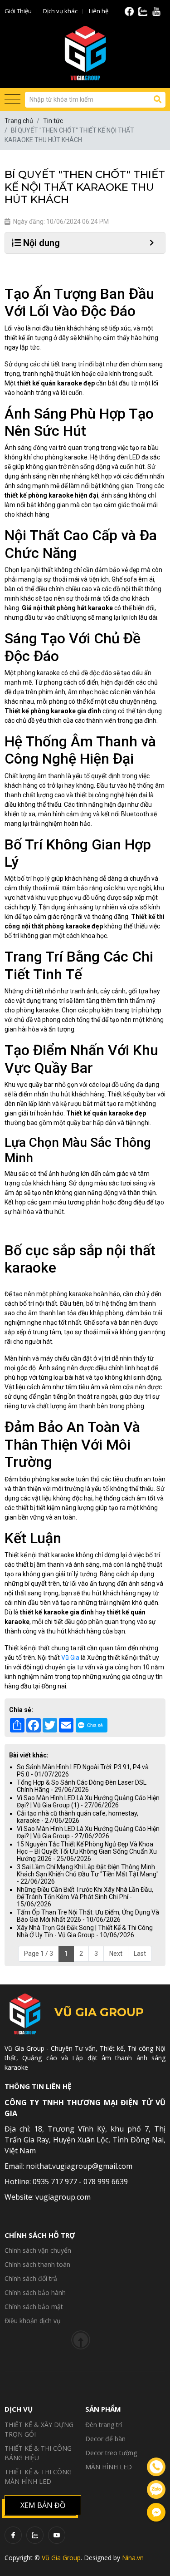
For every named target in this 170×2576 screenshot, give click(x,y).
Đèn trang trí (104, 2425)
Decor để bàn (105, 2439)
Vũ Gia (70, 1658)
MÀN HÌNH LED (109, 2467)
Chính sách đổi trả (31, 2278)
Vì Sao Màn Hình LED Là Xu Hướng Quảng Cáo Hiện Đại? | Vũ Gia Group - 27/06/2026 (88, 1832)
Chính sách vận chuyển (38, 2250)
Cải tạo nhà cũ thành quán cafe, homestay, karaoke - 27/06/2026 (78, 1817)
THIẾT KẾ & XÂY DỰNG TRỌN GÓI (39, 2429)
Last (140, 1954)
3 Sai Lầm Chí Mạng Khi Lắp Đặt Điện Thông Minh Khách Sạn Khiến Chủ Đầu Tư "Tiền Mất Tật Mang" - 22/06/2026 (88, 1874)
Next (116, 1954)
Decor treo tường (111, 2453)
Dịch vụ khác (60, 11)
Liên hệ (99, 11)
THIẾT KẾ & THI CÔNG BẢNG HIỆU (38, 2453)
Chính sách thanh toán (37, 2264)
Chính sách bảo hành (35, 2292)
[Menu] (12, 100)
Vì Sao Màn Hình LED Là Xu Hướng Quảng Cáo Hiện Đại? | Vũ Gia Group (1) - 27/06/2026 (88, 1801)
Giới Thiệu (18, 11)
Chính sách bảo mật (34, 2307)
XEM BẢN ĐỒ (43, 2505)
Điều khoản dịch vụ (33, 2321)
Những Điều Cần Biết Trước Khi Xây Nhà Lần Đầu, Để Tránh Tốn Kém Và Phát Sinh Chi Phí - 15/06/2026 (85, 1897)
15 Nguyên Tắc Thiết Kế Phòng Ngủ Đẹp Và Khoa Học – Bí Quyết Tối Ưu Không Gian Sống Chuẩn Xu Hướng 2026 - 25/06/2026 (87, 1851)
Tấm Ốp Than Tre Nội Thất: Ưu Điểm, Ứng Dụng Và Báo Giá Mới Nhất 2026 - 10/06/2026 (88, 1916)
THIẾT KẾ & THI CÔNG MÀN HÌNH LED (38, 2477)
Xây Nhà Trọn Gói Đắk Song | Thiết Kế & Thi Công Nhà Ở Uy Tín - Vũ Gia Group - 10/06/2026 (85, 1931)
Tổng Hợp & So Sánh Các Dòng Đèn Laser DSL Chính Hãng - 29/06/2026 (82, 1786)
